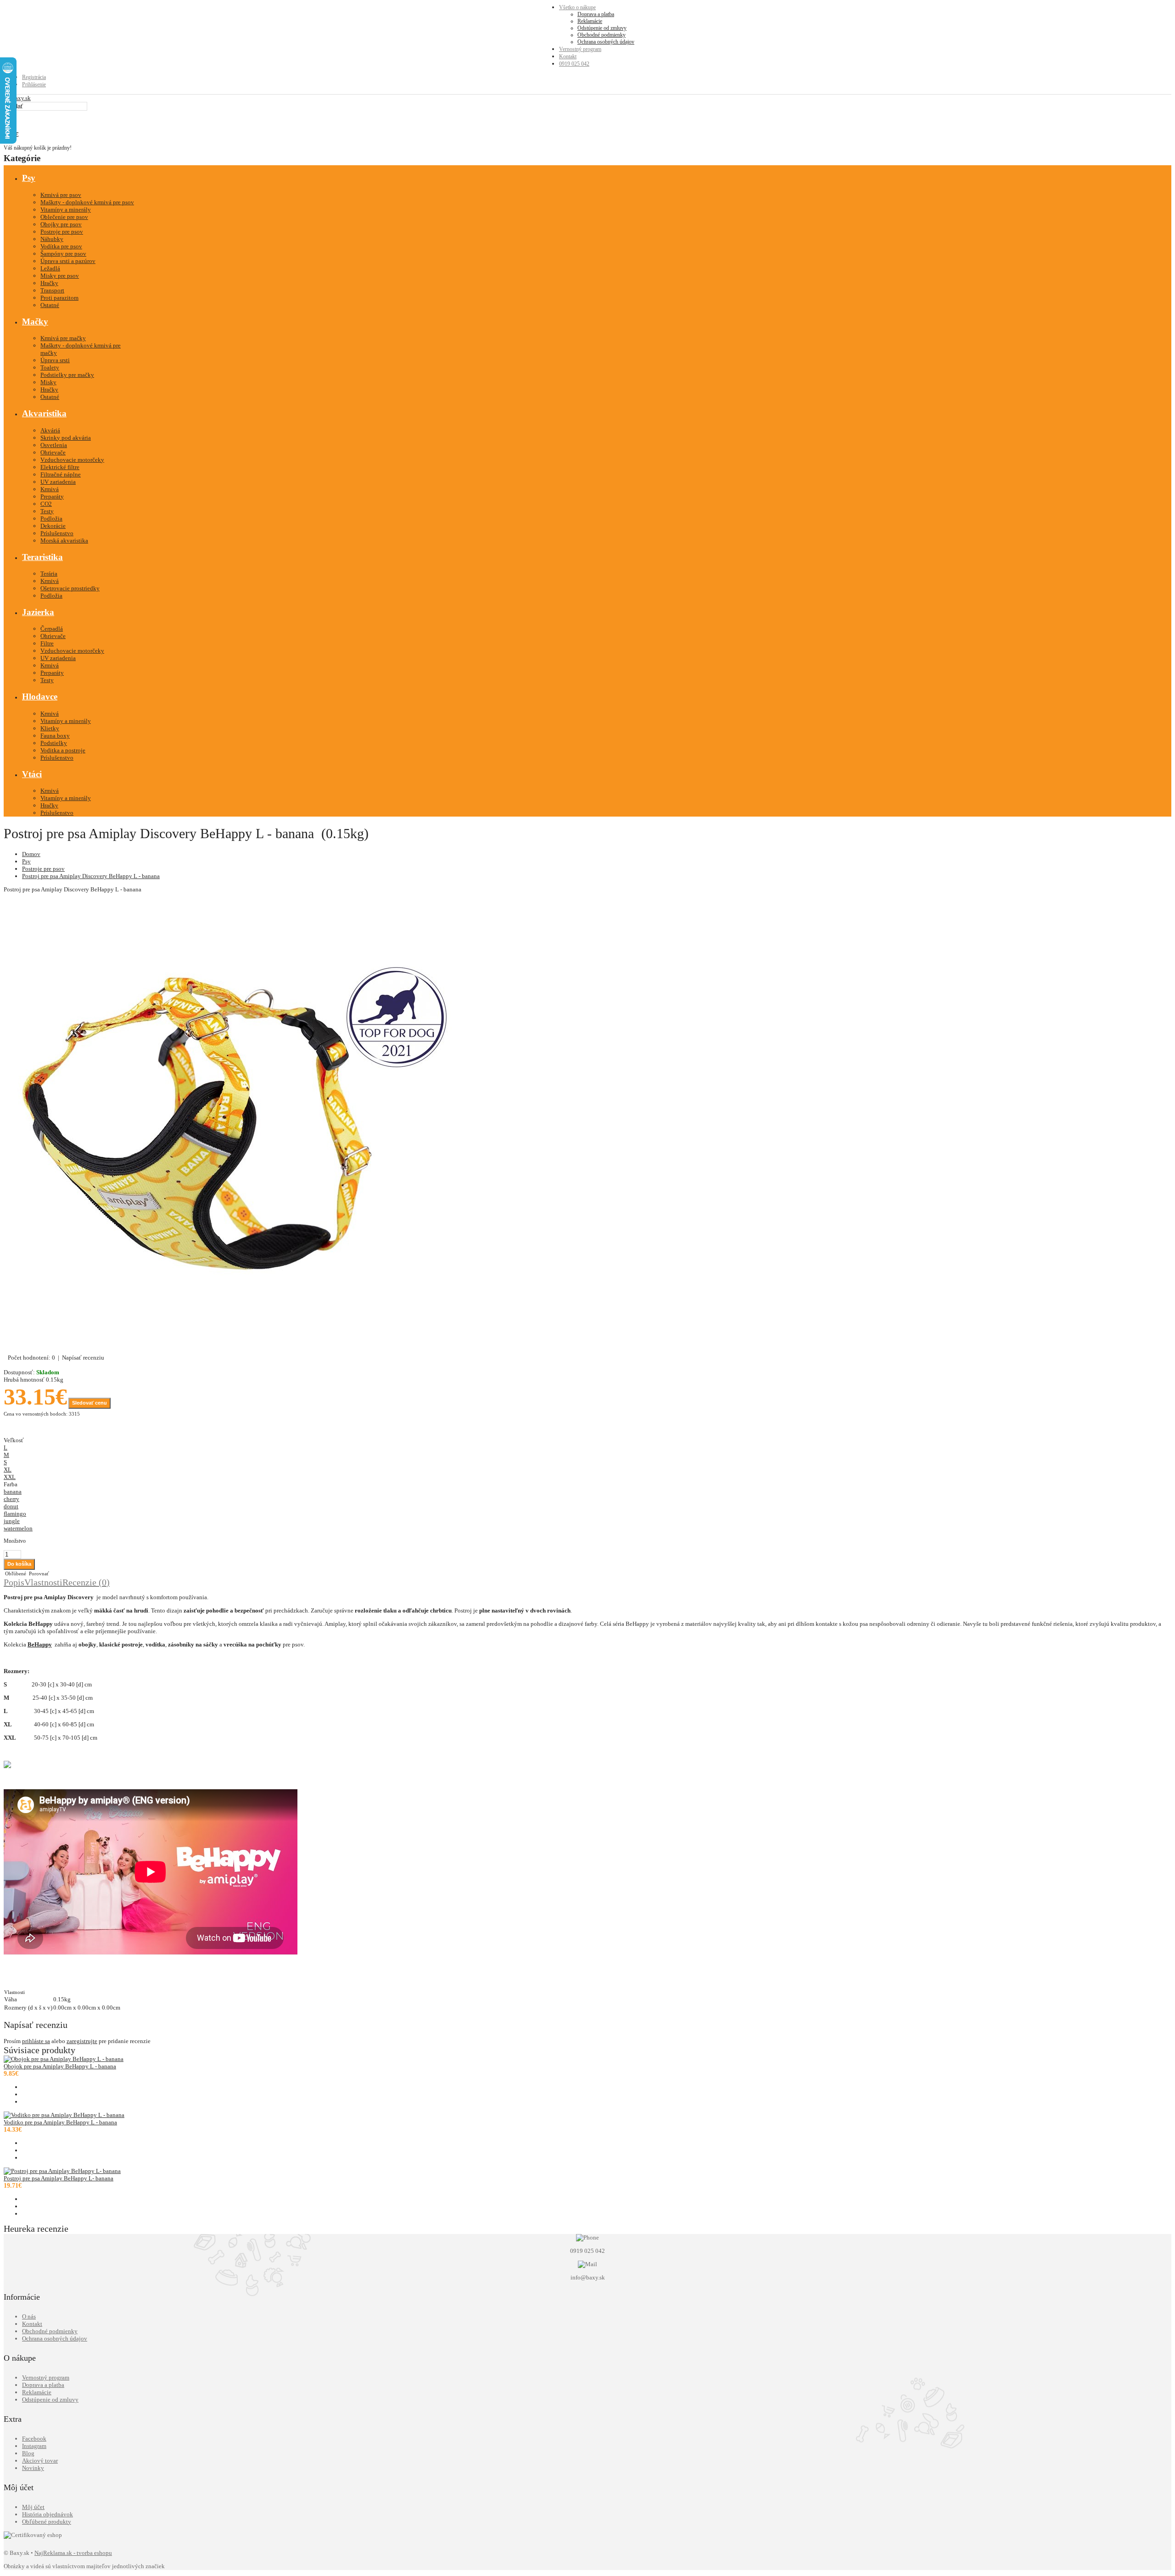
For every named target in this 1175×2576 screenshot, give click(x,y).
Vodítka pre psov (61, 246)
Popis (14, 1582)
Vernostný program (580, 49)
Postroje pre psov (62, 232)
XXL (10, 1477)
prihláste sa (36, 2041)
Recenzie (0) (86, 1582)
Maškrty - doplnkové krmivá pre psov (87, 202)
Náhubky (52, 239)
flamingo (15, 1514)
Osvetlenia (54, 445)
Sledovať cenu (90, 1403)
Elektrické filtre (60, 467)
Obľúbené (15, 1574)
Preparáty (52, 496)
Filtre (47, 643)
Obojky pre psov (61, 224)
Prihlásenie (34, 84)
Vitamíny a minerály (66, 210)
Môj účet (33, 2507)
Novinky (33, 2468)
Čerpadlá (52, 629)
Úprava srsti (55, 360)
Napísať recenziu (83, 1358)
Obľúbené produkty (47, 2522)
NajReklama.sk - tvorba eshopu (73, 2553)
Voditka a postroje (63, 750)
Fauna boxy (55, 736)
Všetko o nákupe (577, 7)
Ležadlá (50, 268)
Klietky (50, 728)
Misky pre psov (60, 276)
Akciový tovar (40, 2461)
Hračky (49, 283)
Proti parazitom (59, 298)
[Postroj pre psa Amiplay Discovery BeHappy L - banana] (233, 1350)
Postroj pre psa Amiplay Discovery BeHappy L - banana (91, 876)
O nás (29, 2316)
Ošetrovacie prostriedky (70, 588)
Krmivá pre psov (61, 195)
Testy (47, 511)
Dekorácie (53, 526)
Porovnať (38, 1574)
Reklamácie (590, 21)
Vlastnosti (43, 1582)
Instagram (34, 2446)
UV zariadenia (58, 482)
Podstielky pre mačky (67, 375)
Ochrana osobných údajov (606, 42)
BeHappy (40, 1644)
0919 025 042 (574, 64)
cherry (11, 1499)
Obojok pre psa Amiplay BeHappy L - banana (60, 2066)
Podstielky (54, 743)
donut (11, 1506)
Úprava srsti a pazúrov (68, 261)
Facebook (34, 2439)
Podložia (51, 518)
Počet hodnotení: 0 (31, 1358)
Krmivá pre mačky (63, 338)
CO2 (46, 504)
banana (13, 1492)
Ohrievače (53, 452)
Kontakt (568, 56)
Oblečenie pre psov (64, 217)
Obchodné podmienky (601, 35)
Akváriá (50, 430)
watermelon (18, 1528)
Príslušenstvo (57, 533)
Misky (48, 382)
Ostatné (50, 305)
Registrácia (34, 77)
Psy (26, 861)
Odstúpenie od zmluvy (602, 28)
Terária (49, 574)
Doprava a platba (596, 14)
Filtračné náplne (61, 474)
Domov (31, 854)
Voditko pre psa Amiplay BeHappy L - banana (60, 2122)
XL (8, 1470)
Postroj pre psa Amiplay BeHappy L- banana (59, 2178)
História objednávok (48, 2514)
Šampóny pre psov (63, 254)
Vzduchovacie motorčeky (72, 460)
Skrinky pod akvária (66, 438)
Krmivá (50, 489)
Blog (28, 2453)
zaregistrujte (82, 2041)
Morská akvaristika (64, 540)
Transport (52, 290)
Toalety (50, 367)
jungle (12, 1521)
